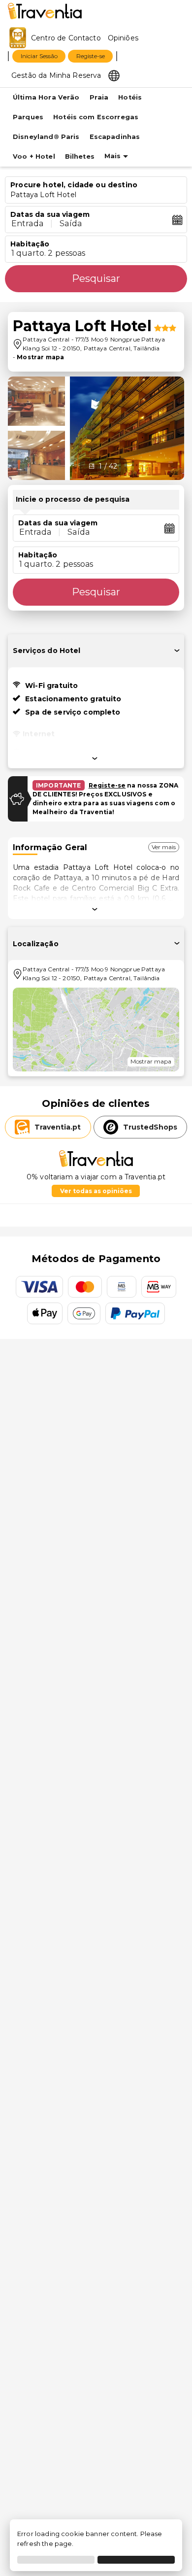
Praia (99, 97)
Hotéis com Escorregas (96, 117)
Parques (28, 117)
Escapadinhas (115, 137)
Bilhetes (80, 156)
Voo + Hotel (34, 156)
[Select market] (114, 75)
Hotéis (130, 97)
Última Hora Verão (46, 97)
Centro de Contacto (66, 38)
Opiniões (123, 38)
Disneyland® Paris (46, 137)
